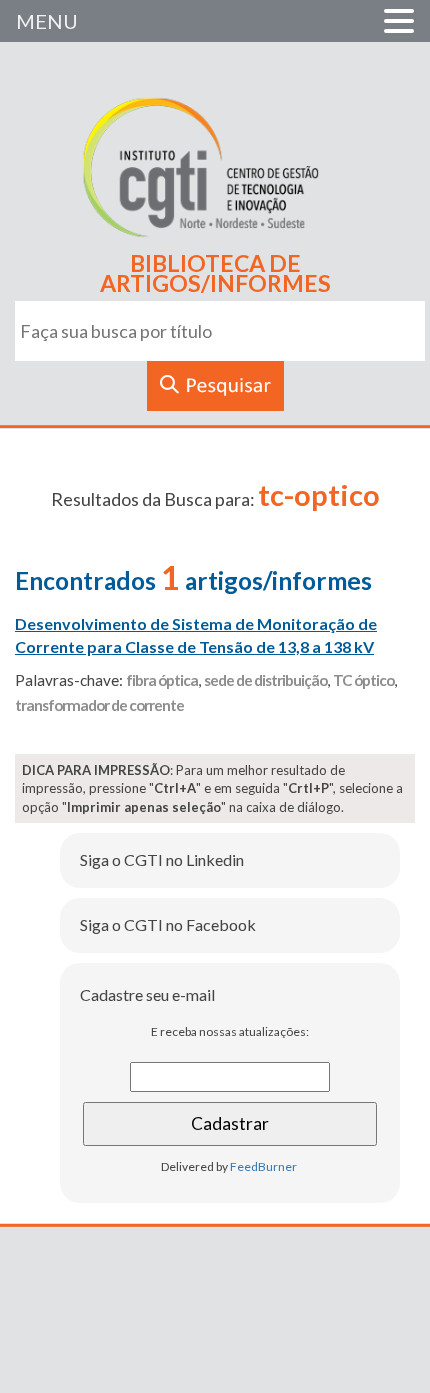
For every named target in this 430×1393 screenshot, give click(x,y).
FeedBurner (263, 1166)
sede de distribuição (265, 680)
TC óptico (363, 680)
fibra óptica (162, 680)
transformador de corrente (99, 705)
